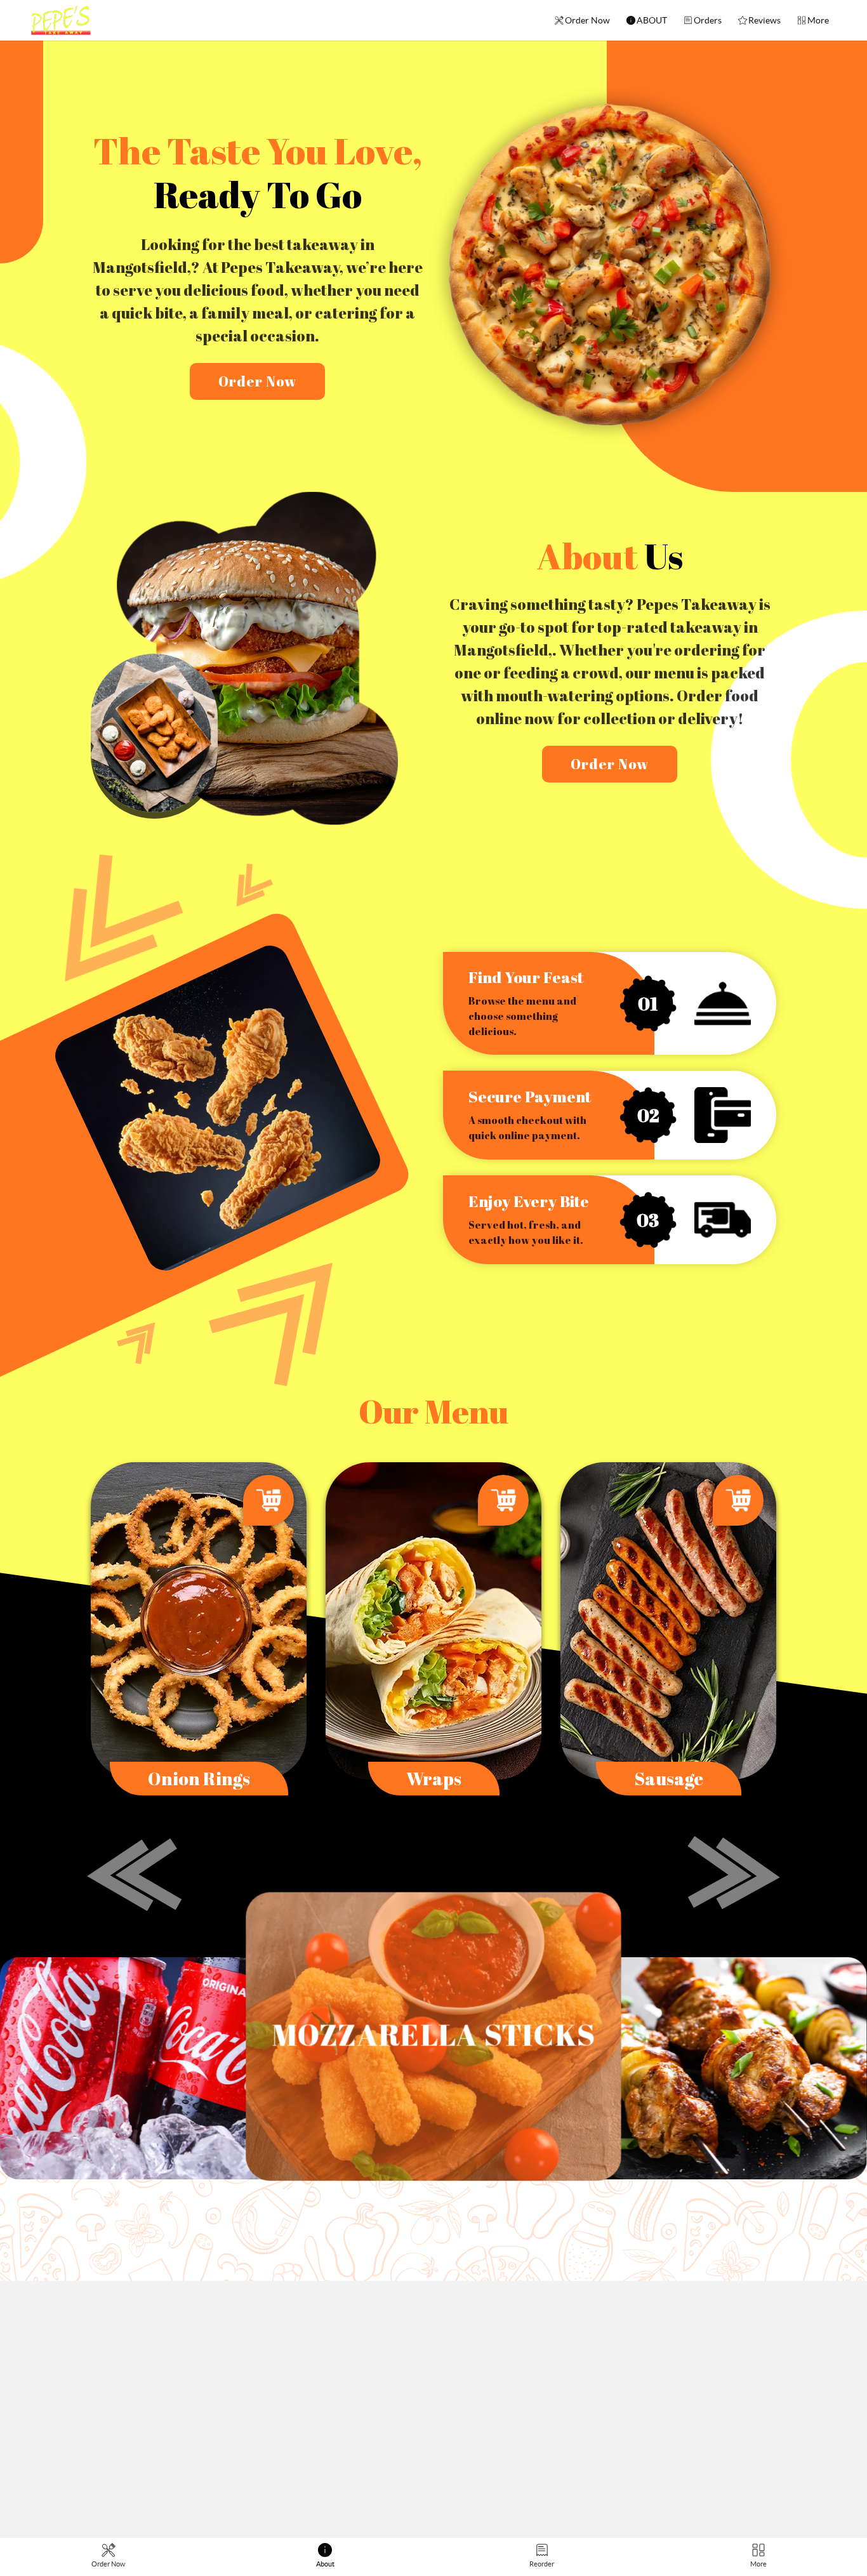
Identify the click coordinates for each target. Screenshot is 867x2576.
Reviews (764, 20)
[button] (135, 1875)
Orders (708, 20)
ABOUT (652, 20)
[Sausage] (668, 1620)
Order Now (587, 20)
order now (257, 381)
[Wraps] (433, 1620)
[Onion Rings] (199, 1620)
